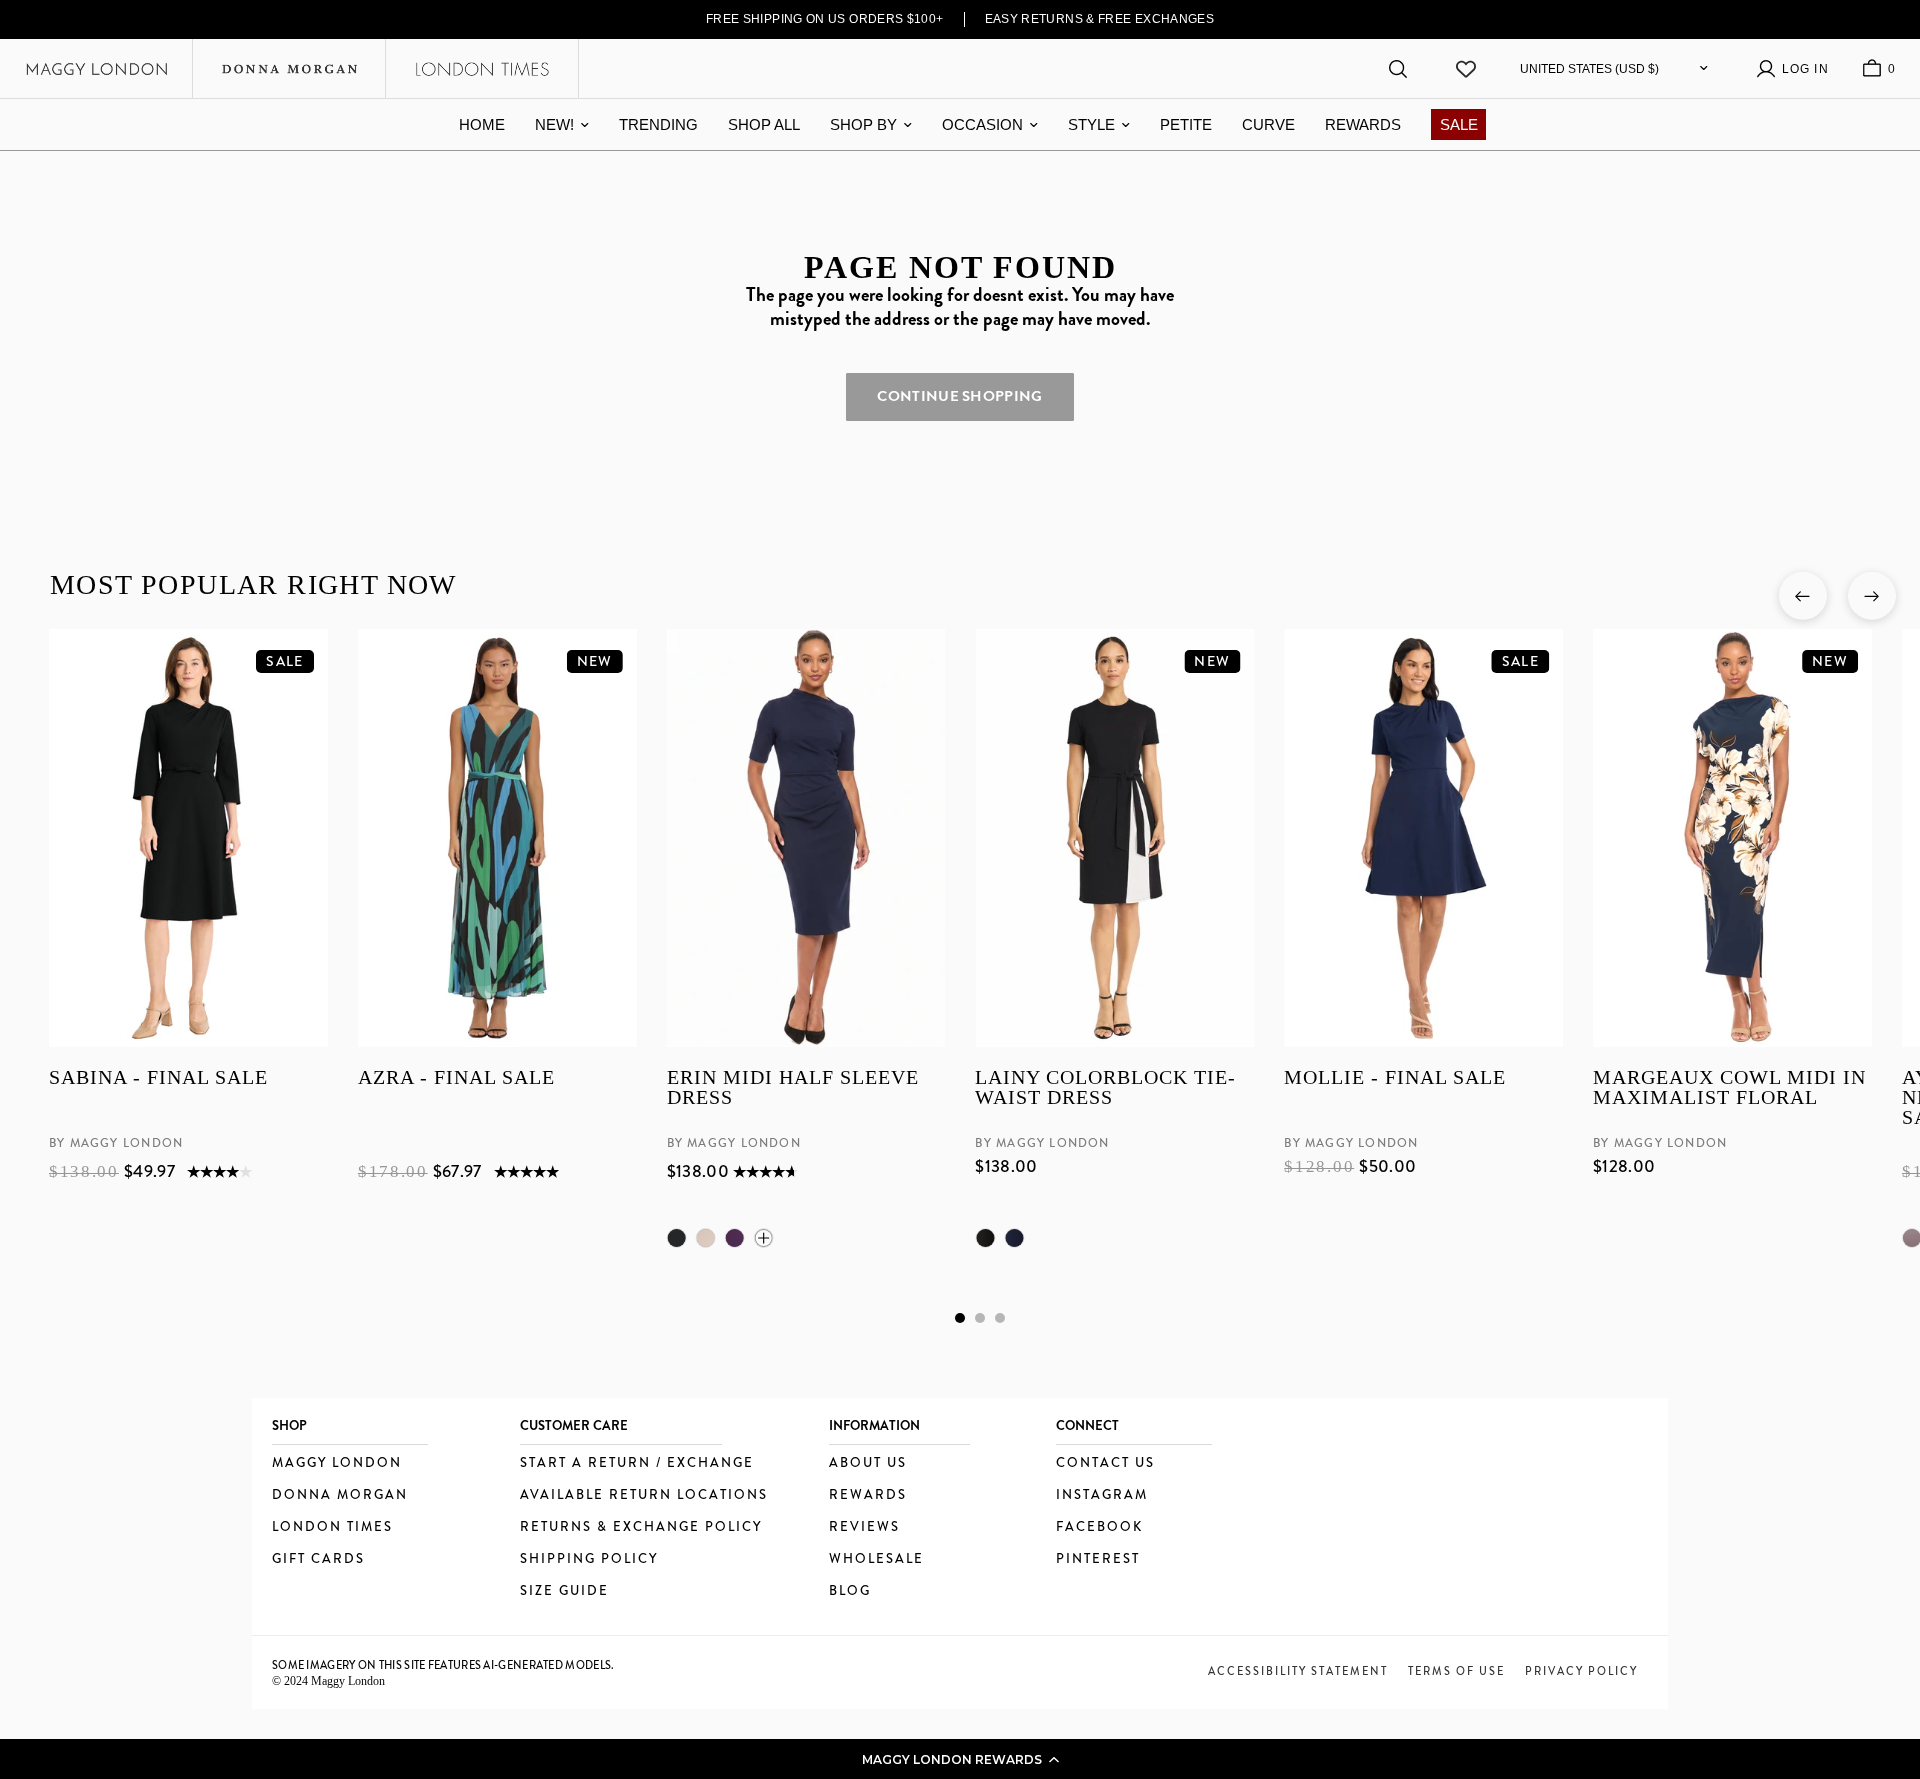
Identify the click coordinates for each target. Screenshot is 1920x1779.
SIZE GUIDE (564, 1591)
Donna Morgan (340, 1495)
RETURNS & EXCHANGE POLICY (641, 1527)
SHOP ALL (764, 124)
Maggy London (337, 1463)
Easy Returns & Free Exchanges (1100, 19)
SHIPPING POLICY (589, 1559)
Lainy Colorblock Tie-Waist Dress (1105, 1088)
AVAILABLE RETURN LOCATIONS (644, 1495)
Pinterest (1098, 1559)
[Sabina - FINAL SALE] (188, 838)
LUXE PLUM (734, 1238)
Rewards (868, 1495)
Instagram (1102, 1495)
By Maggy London (116, 1144)
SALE (1459, 124)
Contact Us (1105, 1463)
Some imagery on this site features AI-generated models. (443, 1665)
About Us (868, 1463)
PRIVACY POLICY (1581, 1671)
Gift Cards (318, 1559)
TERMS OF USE (1456, 1671)
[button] (960, 1759)
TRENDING (658, 124)
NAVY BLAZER (1014, 1238)
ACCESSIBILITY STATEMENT (1298, 1671)
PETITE (1186, 124)
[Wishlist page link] (1466, 69)
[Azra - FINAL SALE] (496, 838)
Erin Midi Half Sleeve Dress (792, 1088)
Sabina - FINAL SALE (158, 1078)
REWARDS (1363, 124)
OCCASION (982, 124)
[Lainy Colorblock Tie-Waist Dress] (1114, 838)
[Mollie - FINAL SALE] (1423, 838)
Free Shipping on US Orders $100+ (825, 19)
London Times (332, 1527)
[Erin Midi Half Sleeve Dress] (805, 838)
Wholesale (876, 1559)
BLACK (676, 1238)
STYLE (1091, 124)
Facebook (1099, 1527)
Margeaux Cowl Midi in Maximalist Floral (1729, 1088)
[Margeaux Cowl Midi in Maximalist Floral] (1732, 838)
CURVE (1268, 124)
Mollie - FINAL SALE (1395, 1078)
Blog (850, 1591)
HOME (482, 124)
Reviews (864, 1527)
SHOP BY (863, 124)
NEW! (554, 124)
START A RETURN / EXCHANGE (637, 1463)
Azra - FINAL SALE (455, 1078)
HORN (705, 1238)
